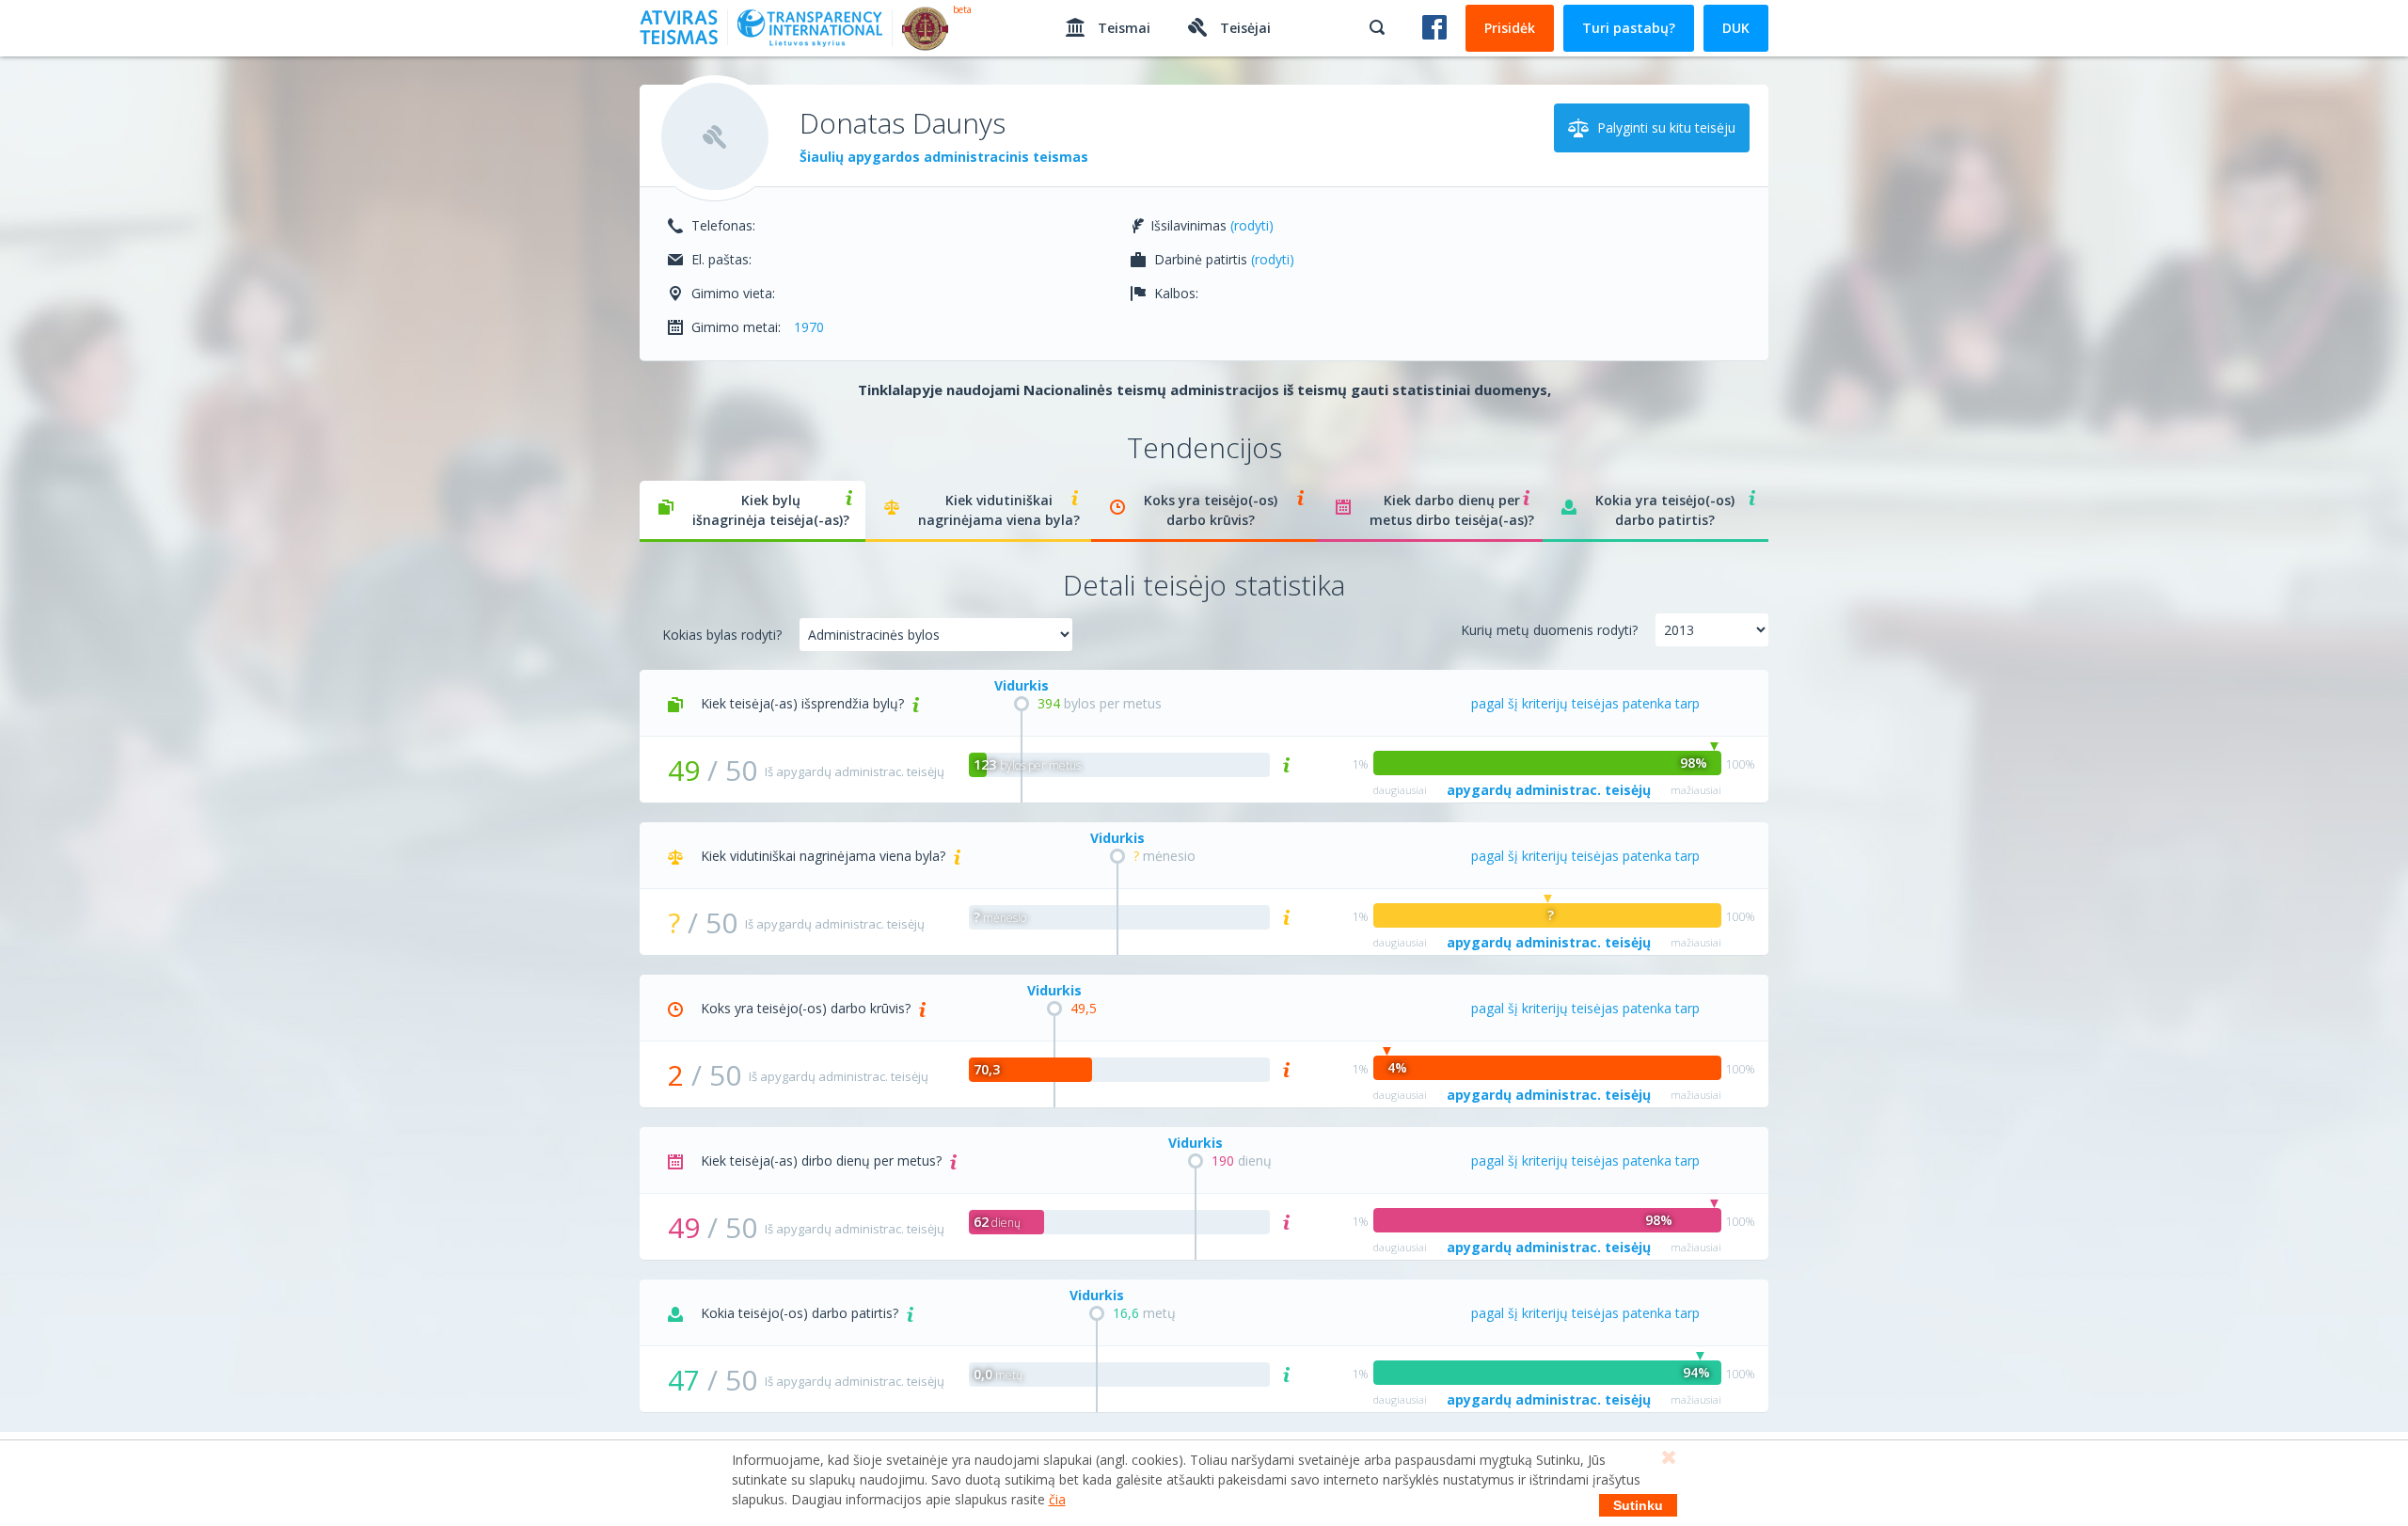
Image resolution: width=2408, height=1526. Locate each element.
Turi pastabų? (1629, 28)
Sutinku (1638, 1505)
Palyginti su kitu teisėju (1664, 127)
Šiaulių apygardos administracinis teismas (944, 157)
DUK (1736, 28)
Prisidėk (1510, 28)
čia (1057, 1499)
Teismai (1122, 28)
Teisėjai (1244, 28)
